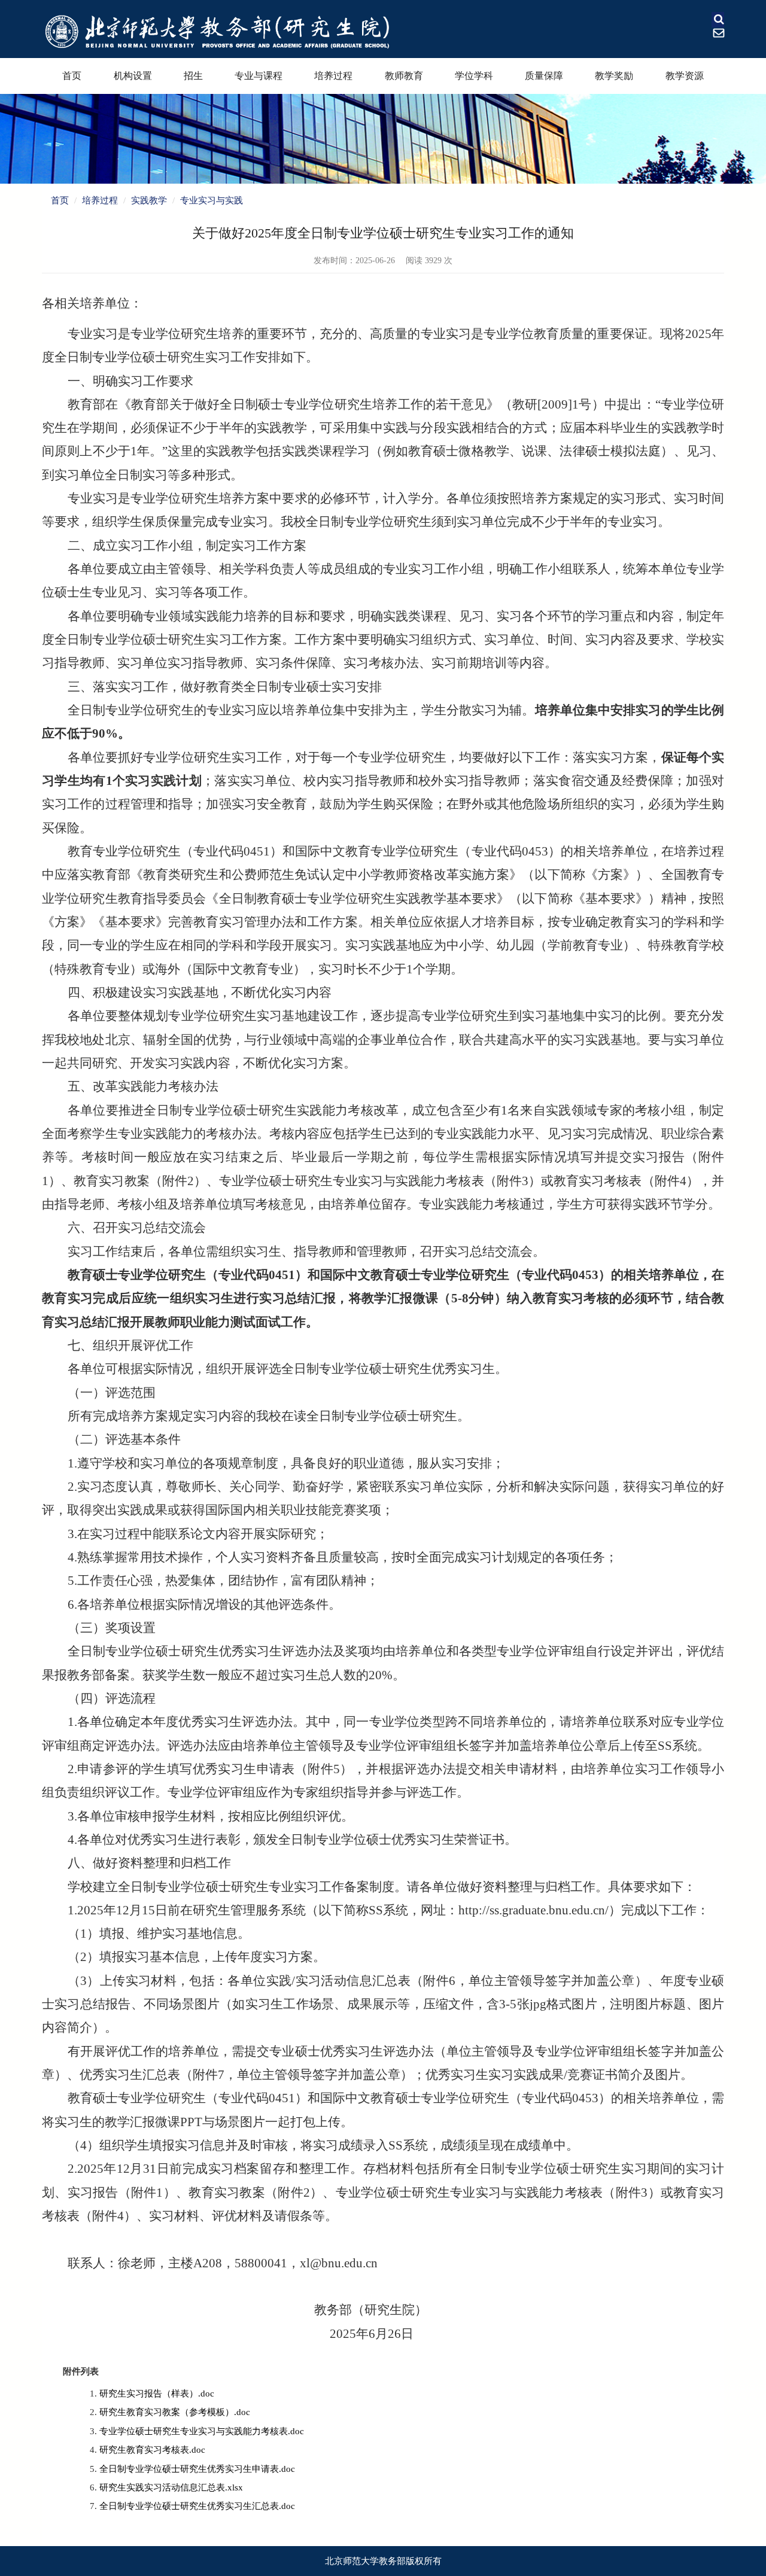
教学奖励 (614, 76)
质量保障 (544, 76)
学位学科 (474, 76)
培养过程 (333, 76)
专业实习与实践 (212, 200)
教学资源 (685, 76)
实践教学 (149, 200)
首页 (72, 76)
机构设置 (133, 76)
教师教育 (404, 76)
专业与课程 (259, 76)
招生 (193, 76)
